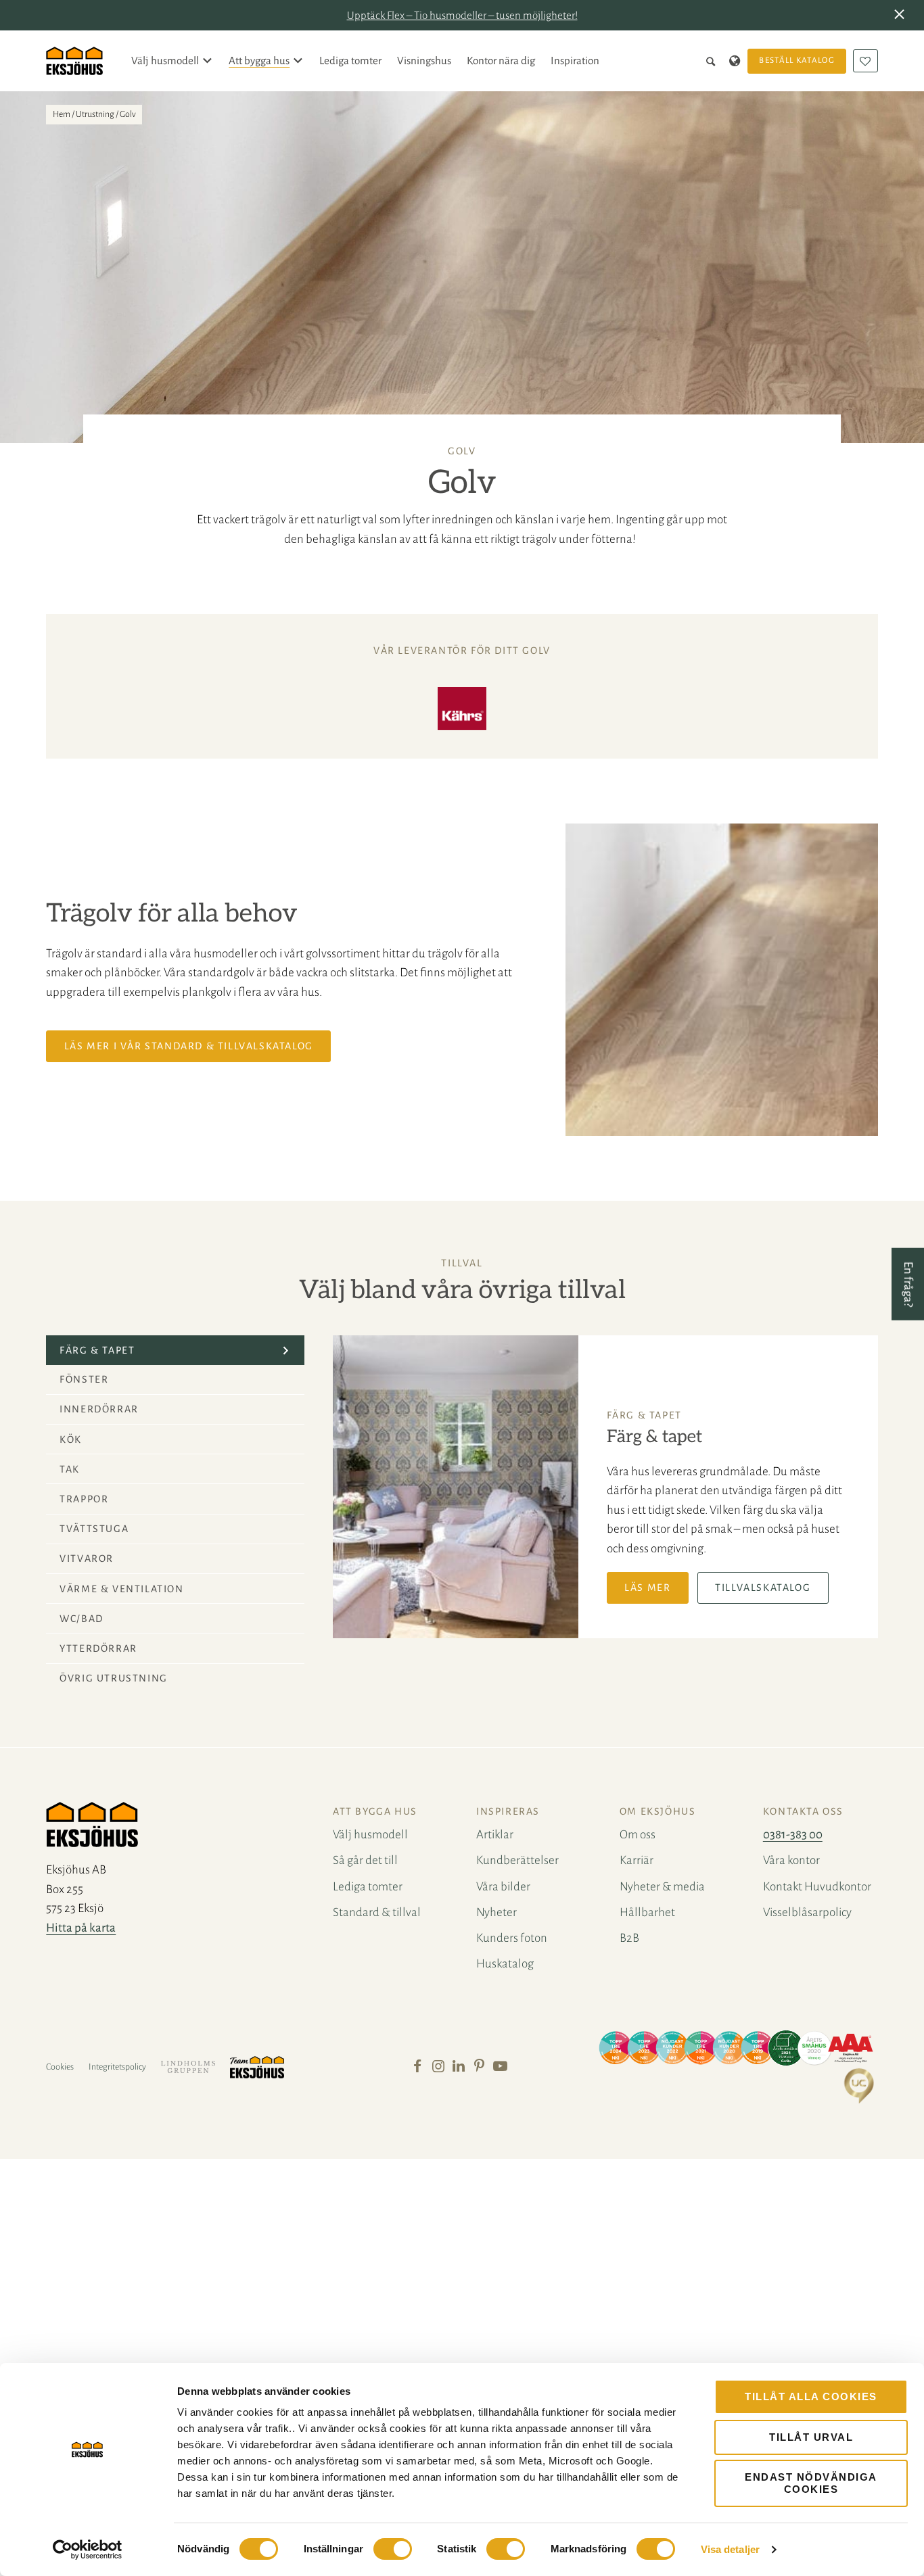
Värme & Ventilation (121, 1589)
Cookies (60, 2067)
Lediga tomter (350, 61)
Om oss (638, 1835)
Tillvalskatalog (763, 1588)
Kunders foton (512, 1938)
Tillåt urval (811, 2437)
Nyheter (496, 1912)
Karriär (637, 1860)
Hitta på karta (81, 1928)
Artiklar (495, 1835)
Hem (62, 114)
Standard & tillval (377, 1912)
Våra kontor (791, 1860)
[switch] (393, 2549)
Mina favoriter (865, 61)
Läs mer (647, 1588)
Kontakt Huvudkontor (817, 1887)
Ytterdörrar (98, 1648)
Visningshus (424, 61)
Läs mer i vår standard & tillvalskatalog (189, 1046)
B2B (629, 1938)
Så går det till (365, 1860)
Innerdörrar (99, 1409)
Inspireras (508, 1811)
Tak (70, 1469)
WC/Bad (82, 1619)
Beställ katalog (797, 61)
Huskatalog (505, 1964)
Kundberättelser (517, 1860)
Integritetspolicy (117, 2067)
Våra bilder (503, 1887)
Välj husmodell (165, 61)
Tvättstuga (94, 1529)
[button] (902, 16)
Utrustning (95, 114)
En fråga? (908, 1284)
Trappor (84, 1499)
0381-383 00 (793, 1835)
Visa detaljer (730, 2549)
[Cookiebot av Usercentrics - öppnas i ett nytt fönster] (88, 2550)
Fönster (84, 1379)
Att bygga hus (259, 61)
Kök (71, 1439)
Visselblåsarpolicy (807, 1912)
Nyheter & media (662, 1887)
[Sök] (713, 61)
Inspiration (575, 61)
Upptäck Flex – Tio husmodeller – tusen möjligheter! (462, 15)
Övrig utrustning (114, 1678)
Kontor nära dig (501, 61)
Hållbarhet (647, 1912)
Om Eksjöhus (658, 1811)
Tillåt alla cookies (811, 2396)
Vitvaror (87, 1558)
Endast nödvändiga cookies (811, 2483)
